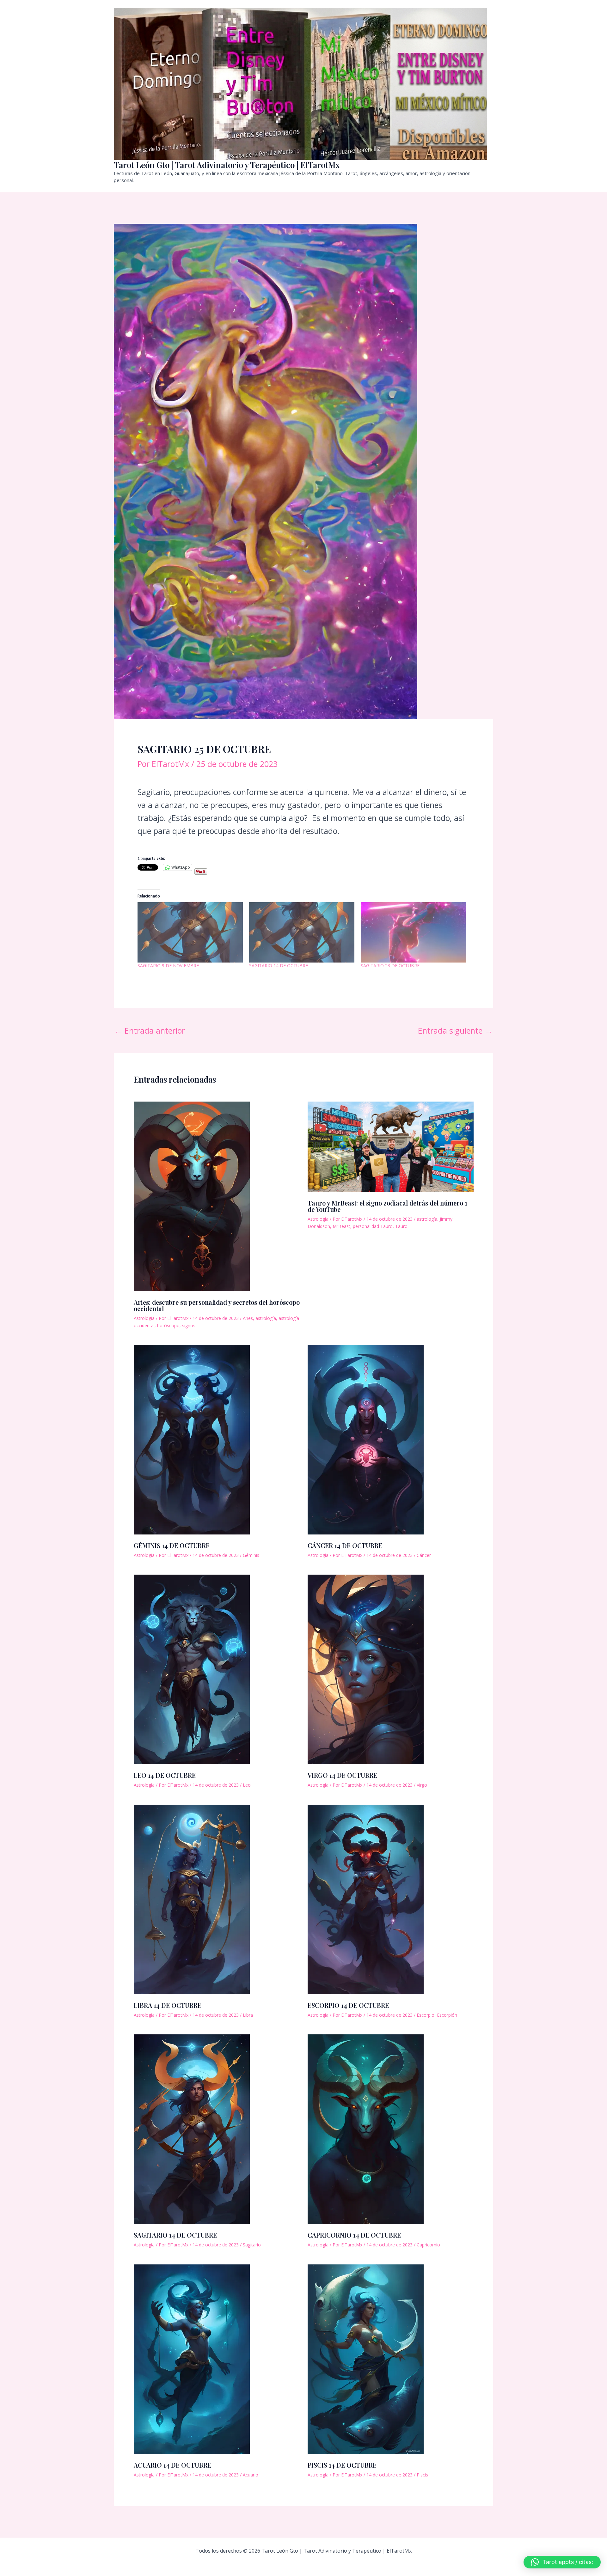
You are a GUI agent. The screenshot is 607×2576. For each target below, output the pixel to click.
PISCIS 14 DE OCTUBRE (342, 2465)
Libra (248, 2015)
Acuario (251, 2475)
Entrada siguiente (455, 1031)
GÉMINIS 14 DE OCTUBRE (172, 1545)
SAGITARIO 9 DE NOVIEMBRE (168, 966)
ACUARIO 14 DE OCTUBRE (172, 2465)
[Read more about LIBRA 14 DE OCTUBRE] (192, 1898)
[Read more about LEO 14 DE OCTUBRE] (192, 1668)
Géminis (251, 1555)
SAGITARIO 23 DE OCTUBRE (390, 966)
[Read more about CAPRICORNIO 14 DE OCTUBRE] (366, 2128)
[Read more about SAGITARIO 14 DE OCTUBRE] (192, 2128)
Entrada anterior (150, 1031)
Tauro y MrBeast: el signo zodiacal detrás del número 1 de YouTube (387, 1206)
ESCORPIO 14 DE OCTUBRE (348, 2005)
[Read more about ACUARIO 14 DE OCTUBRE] (192, 2358)
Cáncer (424, 1555)
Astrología (144, 1318)
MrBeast (341, 1226)
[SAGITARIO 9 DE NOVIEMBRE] (190, 932)
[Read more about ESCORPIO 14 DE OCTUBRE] (366, 1898)
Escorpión (447, 2015)
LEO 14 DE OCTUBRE (165, 1775)
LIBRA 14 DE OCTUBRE (168, 2005)
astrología (266, 1318)
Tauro (401, 1226)
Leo (247, 1785)
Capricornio (428, 2245)
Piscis (422, 2475)
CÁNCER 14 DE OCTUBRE (345, 1545)
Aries (248, 1318)
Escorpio (426, 2015)
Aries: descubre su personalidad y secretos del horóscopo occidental (217, 1305)
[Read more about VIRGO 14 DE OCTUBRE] (366, 1668)
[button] (562, 2562)
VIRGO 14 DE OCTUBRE (342, 1775)
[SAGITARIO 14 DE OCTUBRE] (302, 932)
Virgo (422, 1785)
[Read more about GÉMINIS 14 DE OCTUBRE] (192, 1439)
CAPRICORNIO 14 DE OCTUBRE (354, 2235)
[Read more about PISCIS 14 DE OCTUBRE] (366, 2358)
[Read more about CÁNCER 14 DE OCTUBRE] (366, 1439)
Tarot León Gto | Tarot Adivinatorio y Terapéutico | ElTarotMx (227, 165)
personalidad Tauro (373, 1226)
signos (189, 1325)
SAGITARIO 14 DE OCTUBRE (279, 966)
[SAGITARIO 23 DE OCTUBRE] (413, 932)
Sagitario (252, 2245)
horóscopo (168, 1325)
